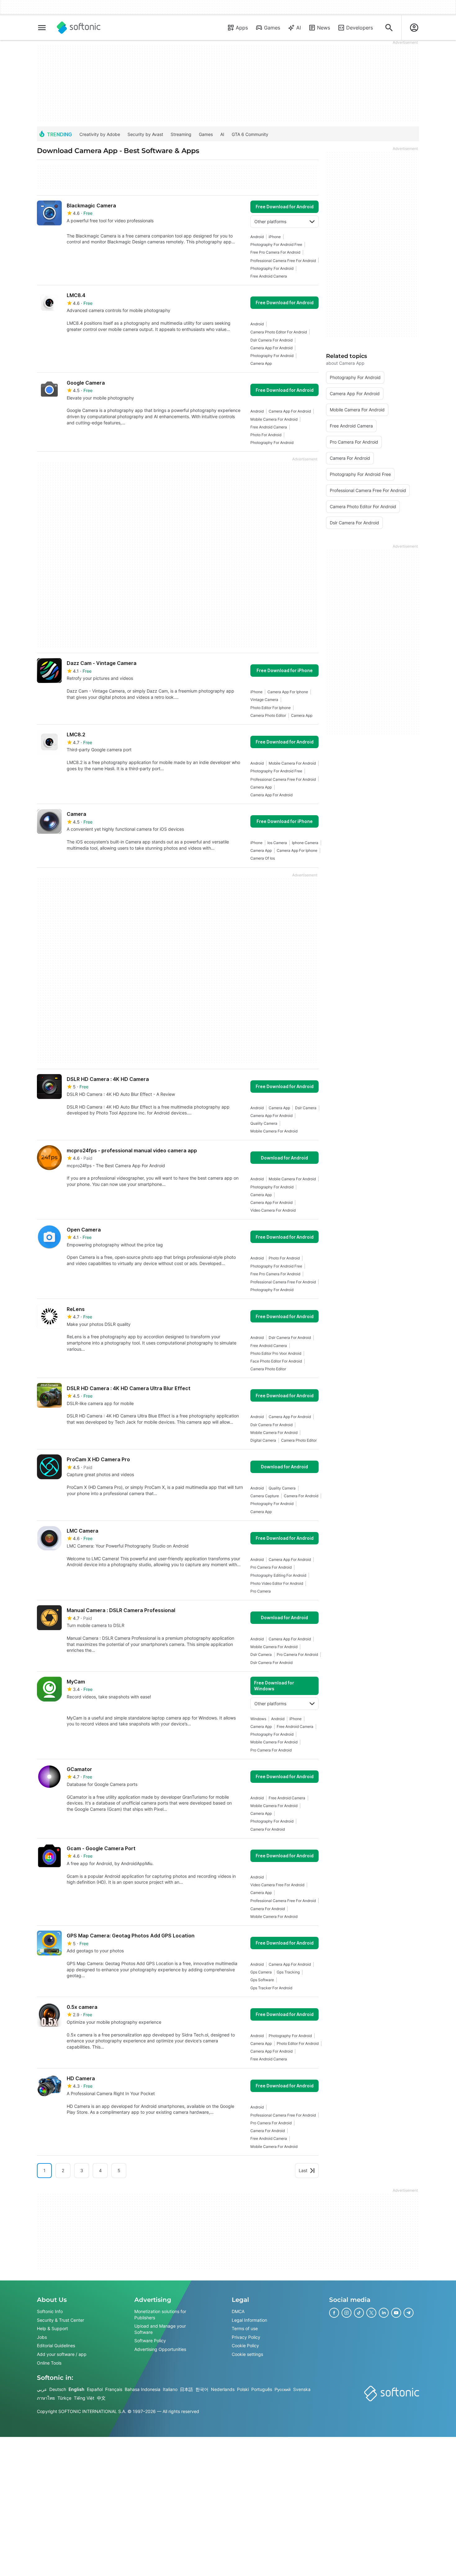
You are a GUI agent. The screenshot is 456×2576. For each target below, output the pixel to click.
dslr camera (306, 1108)
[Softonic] (79, 28)
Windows (258, 1719)
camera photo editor (268, 715)
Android (257, 237)
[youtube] (396, 2313)
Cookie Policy (245, 2346)
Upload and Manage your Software (160, 2329)
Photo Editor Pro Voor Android (276, 1353)
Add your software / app (62, 2354)
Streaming (181, 134)
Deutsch (58, 2389)
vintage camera (264, 700)
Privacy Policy (246, 2337)
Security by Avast (145, 134)
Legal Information (249, 2320)
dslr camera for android (271, 340)
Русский (283, 2389)
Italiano (170, 2389)
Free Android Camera (269, 276)
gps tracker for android (271, 1988)
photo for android (266, 435)
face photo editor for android (276, 1361)
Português (262, 2389)
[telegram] (409, 2313)
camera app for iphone (288, 692)
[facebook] (334, 2313)
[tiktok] (359, 2313)
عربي (42, 2389)
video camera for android (273, 1210)
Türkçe (64, 2398)
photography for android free (276, 244)
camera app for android (271, 348)
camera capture (265, 1496)
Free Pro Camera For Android (275, 252)
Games (272, 28)
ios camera (277, 843)
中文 (101, 2398)
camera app (261, 363)
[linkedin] (384, 2313)
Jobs (42, 2337)
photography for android (272, 268)
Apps (242, 28)
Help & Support (52, 2328)
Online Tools (49, 2363)
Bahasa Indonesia (143, 2389)
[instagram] (346, 2313)
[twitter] (371, 2313)
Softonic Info (50, 2311)
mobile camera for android (274, 419)
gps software (262, 1980)
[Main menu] (42, 28)
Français (114, 2389)
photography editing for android (278, 1575)
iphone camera (305, 843)
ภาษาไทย (46, 2398)
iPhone (275, 237)
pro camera (261, 1591)
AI (299, 28)
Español (95, 2389)
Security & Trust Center (60, 2320)
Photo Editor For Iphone (270, 708)
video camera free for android (277, 1885)
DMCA (238, 2311)
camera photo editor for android (279, 332)
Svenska (302, 2389)
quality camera (264, 1123)
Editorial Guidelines (56, 2346)
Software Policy (150, 2341)
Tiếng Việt (84, 2398)
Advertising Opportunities (160, 2349)
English (76, 2389)
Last (303, 2170)
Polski (243, 2389)
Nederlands (223, 2389)
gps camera (261, 1972)
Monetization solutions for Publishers (160, 2314)
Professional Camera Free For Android (283, 261)
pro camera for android (271, 1567)
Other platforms (270, 221)
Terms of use (245, 2328)
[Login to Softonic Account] (414, 28)
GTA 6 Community (250, 134)
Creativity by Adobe (100, 134)
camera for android (301, 1496)
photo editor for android (298, 2043)
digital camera (263, 1440)
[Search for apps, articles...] (389, 28)
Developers (360, 28)
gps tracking (288, 1972)
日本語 (186, 2389)
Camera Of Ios (263, 858)
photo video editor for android (277, 1583)
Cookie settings (247, 2354)
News (324, 28)
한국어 (202, 2389)
